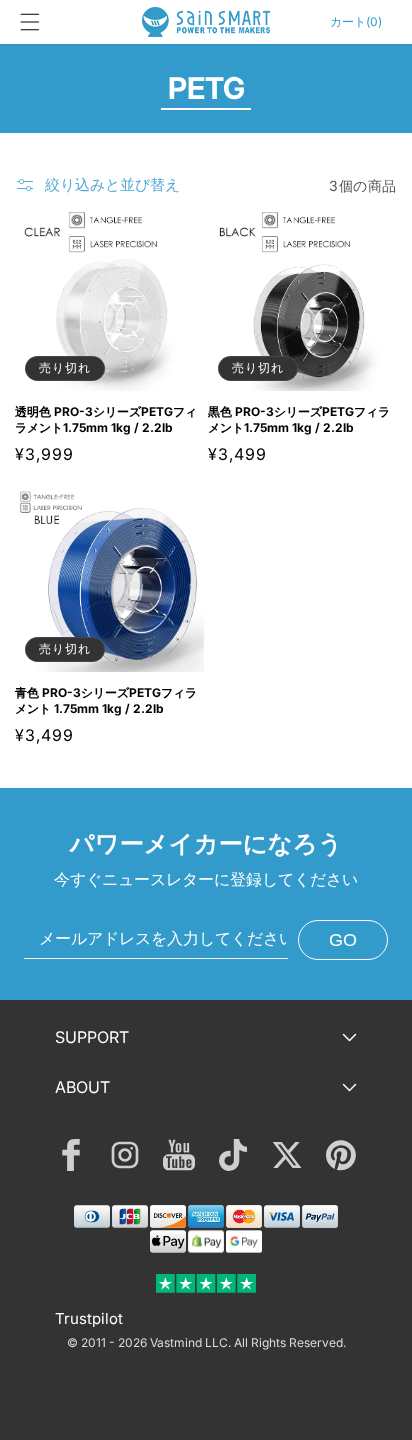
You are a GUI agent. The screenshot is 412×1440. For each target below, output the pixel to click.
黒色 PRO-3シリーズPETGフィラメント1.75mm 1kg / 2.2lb (299, 419)
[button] (30, 22)
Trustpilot (89, 1318)
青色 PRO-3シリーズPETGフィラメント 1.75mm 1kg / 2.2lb (106, 700)
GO (343, 940)
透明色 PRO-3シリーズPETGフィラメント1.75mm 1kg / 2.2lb (106, 419)
